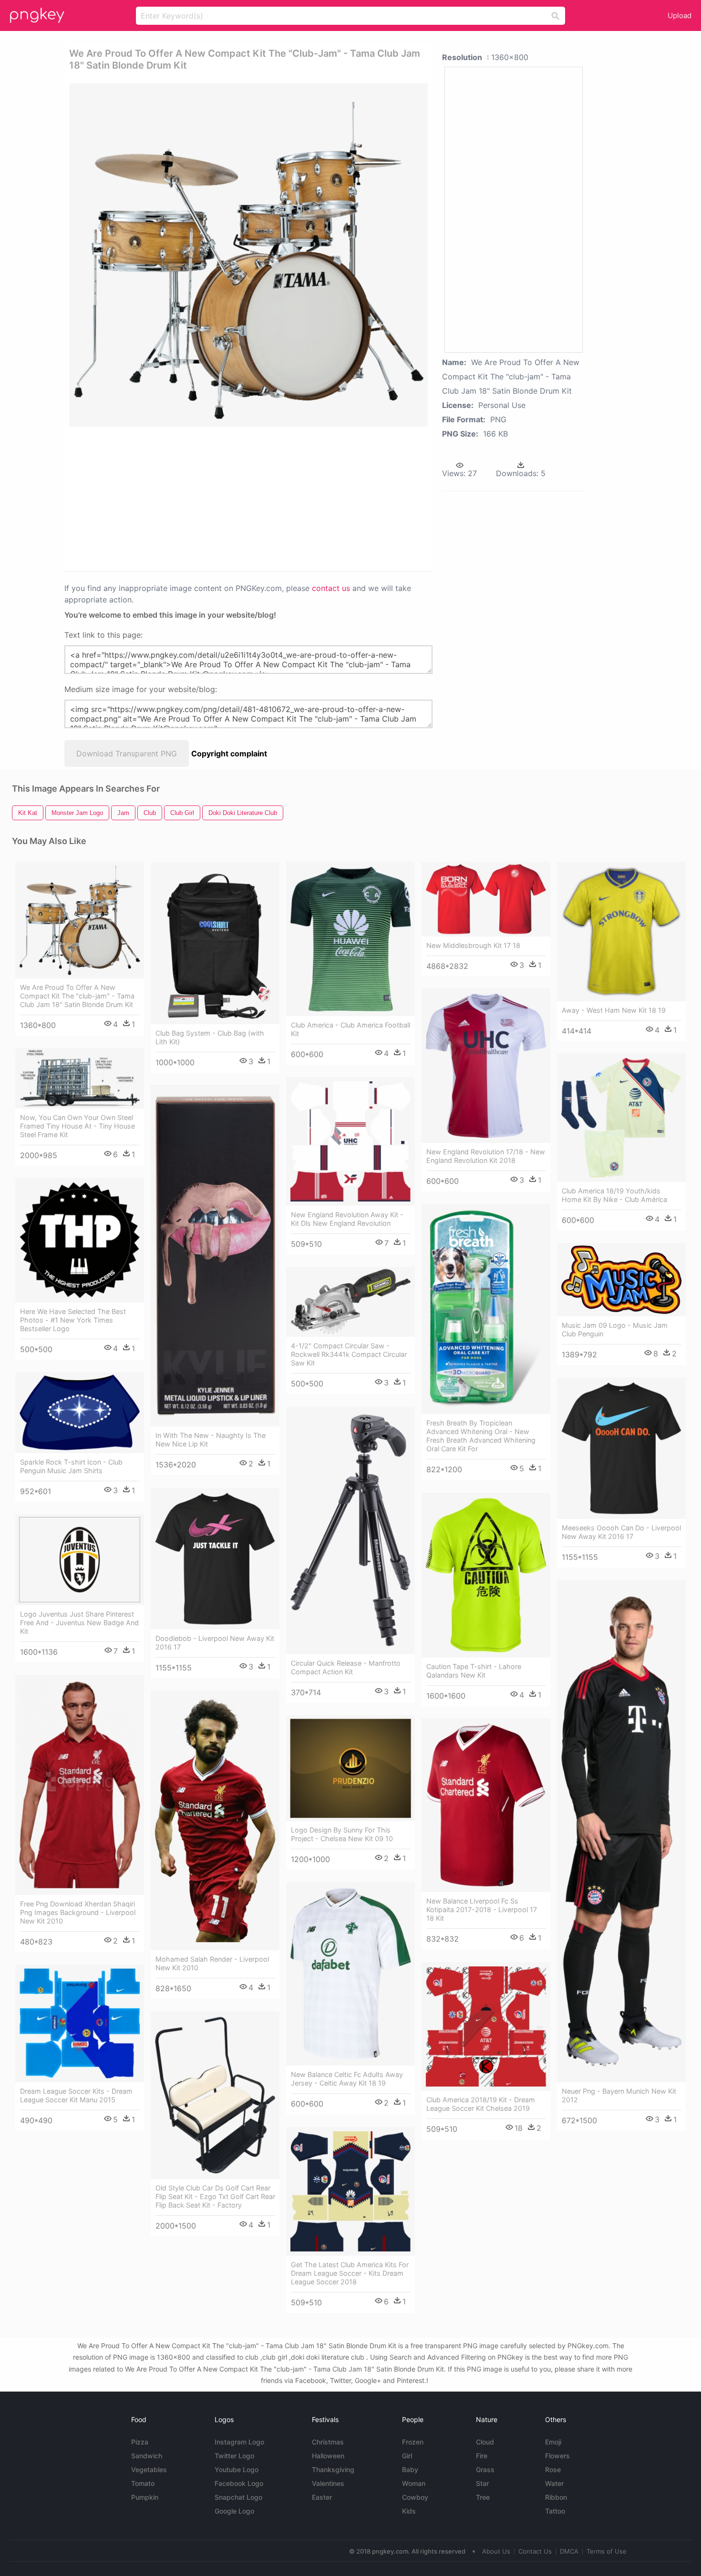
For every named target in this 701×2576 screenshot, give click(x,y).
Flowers (557, 2456)
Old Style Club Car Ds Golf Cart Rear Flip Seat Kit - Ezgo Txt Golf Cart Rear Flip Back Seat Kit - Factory (215, 2196)
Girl (407, 2456)
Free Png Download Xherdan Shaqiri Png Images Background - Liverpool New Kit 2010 (78, 1912)
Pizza (140, 2442)
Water (554, 2483)
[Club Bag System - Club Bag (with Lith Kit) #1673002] (215, 943)
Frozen (413, 2442)
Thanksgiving (333, 2469)
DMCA (569, 2551)
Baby (410, 2469)
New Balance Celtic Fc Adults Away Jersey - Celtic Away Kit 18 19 (347, 2079)
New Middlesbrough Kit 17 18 (473, 945)
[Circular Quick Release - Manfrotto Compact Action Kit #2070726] (350, 1530)
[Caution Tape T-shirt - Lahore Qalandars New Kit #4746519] (486, 1575)
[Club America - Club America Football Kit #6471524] (350, 939)
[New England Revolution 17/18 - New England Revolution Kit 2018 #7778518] (486, 1066)
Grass (485, 2469)
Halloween (328, 2456)
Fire (482, 2456)
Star (482, 2483)
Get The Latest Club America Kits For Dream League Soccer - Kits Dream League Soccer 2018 (350, 2273)
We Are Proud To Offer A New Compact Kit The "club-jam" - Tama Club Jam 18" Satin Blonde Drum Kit (77, 996)
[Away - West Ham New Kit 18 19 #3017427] (621, 932)
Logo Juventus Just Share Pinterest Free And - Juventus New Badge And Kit (79, 1623)
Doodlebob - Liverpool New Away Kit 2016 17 (215, 1643)
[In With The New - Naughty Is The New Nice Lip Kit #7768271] (215, 1256)
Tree (483, 2497)
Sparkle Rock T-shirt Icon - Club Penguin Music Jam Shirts (71, 1466)
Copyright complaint (229, 753)
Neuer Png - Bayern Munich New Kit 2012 (619, 2095)
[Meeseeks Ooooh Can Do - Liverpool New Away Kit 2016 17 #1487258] (621, 1448)
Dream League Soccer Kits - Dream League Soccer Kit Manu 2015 (76, 2095)
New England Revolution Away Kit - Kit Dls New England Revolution (347, 1219)
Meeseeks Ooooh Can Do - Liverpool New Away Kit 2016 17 (621, 1532)
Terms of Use (607, 2551)
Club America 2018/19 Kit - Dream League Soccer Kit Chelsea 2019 (481, 2104)
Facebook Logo (239, 2483)
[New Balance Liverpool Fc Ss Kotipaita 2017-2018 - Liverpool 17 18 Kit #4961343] (486, 1805)
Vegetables (149, 2469)
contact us (331, 588)
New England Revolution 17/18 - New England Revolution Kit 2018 (486, 1156)
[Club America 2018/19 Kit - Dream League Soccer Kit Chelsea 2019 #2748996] (486, 2026)
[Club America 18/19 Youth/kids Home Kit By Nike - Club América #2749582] (621, 1118)
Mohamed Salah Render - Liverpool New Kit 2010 (212, 1963)
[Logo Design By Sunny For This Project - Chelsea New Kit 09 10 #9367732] (350, 1768)
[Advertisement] (183, 498)
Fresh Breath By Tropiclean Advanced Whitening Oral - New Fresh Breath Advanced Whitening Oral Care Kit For (481, 1436)
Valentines (328, 2483)
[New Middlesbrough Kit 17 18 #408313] (486, 899)
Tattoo (555, 2511)
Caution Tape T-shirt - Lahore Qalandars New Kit (474, 1671)
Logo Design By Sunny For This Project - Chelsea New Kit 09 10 (342, 1834)
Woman (414, 2483)
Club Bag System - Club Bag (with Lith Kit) (210, 1037)
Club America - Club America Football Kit (350, 1029)
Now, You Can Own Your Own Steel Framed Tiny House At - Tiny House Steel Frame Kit (77, 1126)
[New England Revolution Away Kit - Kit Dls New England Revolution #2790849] (350, 1141)
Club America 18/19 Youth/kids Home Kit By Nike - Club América (614, 1195)
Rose (553, 2469)
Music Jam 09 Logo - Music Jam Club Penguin (615, 1329)
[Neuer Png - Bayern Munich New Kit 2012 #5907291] (621, 1831)
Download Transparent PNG (127, 753)
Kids (409, 2511)
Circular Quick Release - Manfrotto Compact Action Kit (346, 1667)
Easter (322, 2497)
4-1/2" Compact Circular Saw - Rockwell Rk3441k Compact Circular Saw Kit (349, 1354)
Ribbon (556, 2497)
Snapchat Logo (238, 2497)
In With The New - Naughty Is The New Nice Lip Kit (211, 1440)
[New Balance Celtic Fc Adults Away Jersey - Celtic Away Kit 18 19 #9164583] (350, 1974)
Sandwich (147, 2456)
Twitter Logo (234, 2456)
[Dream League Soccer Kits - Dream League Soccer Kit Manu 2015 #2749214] (80, 2023)
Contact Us (535, 2551)
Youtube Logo (237, 2469)
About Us (496, 2551)
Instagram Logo (239, 2442)
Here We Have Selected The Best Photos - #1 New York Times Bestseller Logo (73, 1320)
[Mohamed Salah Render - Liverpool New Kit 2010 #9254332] (215, 1820)
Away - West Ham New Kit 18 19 (614, 1010)
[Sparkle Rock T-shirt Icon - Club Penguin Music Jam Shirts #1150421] (80, 1413)
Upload (680, 15)
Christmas (328, 2442)
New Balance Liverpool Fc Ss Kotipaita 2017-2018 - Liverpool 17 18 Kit (482, 1909)
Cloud (485, 2442)
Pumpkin (145, 2497)
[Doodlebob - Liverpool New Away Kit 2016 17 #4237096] (215, 1559)
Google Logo (234, 2511)
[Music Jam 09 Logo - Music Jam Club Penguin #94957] (621, 1280)
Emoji (553, 2442)
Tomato (143, 2483)
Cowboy (415, 2497)
